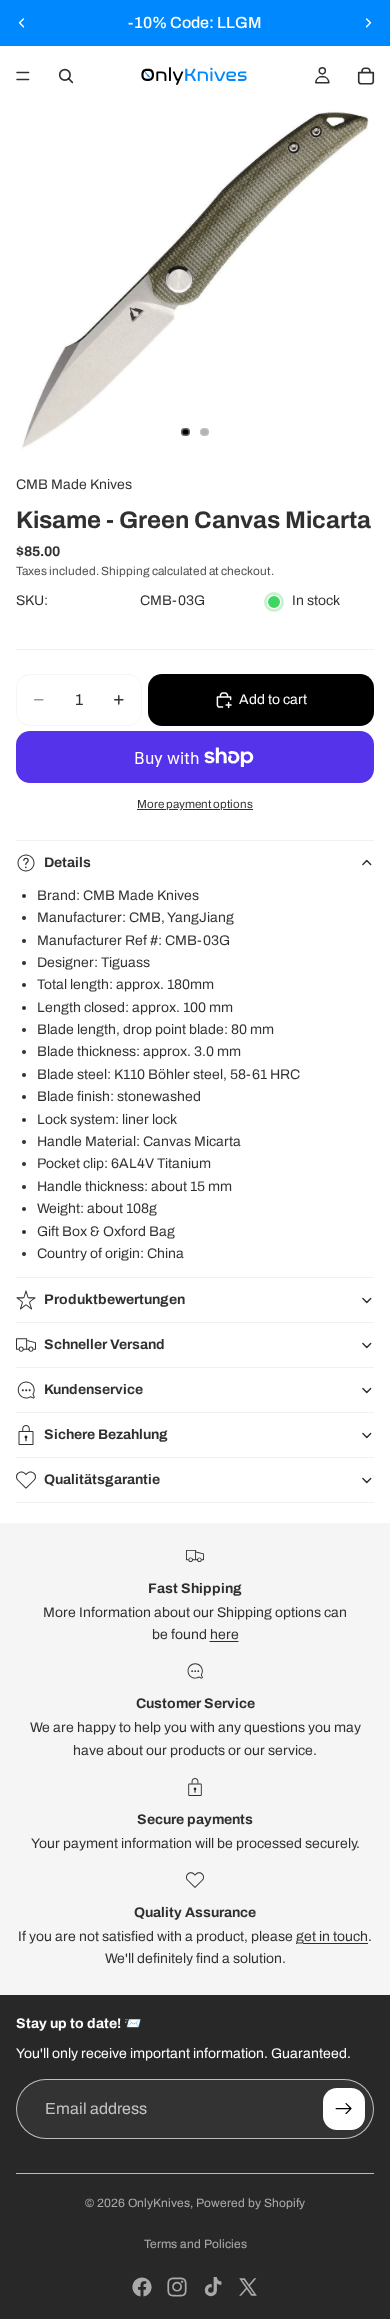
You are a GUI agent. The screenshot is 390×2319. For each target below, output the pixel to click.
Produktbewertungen (114, 1299)
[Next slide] (368, 23)
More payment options (195, 804)
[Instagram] (177, 2287)
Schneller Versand (104, 1344)
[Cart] (366, 76)
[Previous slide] (22, 23)
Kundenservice (93, 1389)
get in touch (332, 1936)
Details (67, 862)
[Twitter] (248, 2287)
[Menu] (23, 76)
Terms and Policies (195, 2244)
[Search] (66, 76)
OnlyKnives (159, 2203)
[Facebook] (142, 2287)
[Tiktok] (213, 2287)
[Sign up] (344, 2109)
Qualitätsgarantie (102, 1479)
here (224, 1634)
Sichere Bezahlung (106, 1434)
